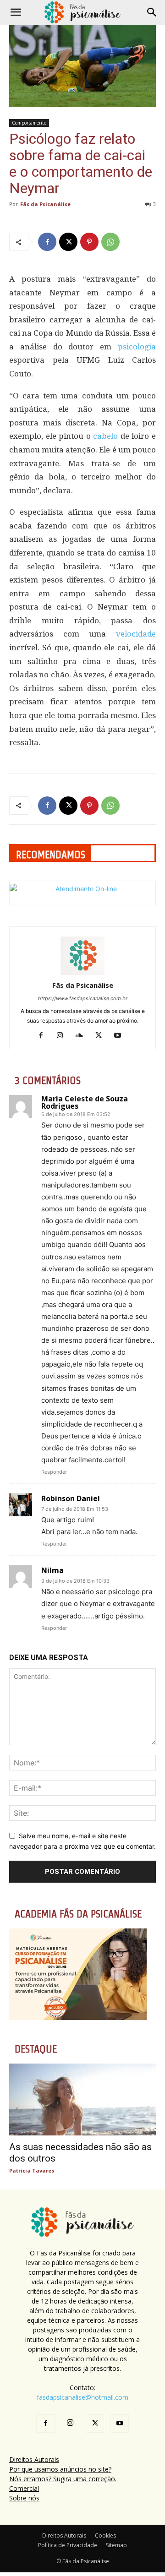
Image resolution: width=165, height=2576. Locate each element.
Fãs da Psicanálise (45, 204)
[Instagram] (63, 1036)
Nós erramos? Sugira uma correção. (63, 2479)
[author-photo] (82, 972)
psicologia (137, 347)
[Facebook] (47, 242)
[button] (16, 12)
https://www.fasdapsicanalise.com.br (83, 998)
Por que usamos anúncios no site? (60, 2469)
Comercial (24, 2488)
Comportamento (29, 123)
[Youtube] (121, 1036)
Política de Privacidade (68, 2545)
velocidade (136, 634)
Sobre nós (24, 2498)
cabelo (105, 436)
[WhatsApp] (110, 242)
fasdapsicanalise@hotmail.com (82, 2397)
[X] (68, 242)
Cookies (105, 2535)
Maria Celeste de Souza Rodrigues (85, 1102)
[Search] (152, 12)
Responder (54, 1472)
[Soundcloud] (83, 1036)
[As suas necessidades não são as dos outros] (82, 2099)
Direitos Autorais (34, 2459)
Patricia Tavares (32, 2170)
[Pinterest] (89, 242)
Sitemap (116, 2545)
